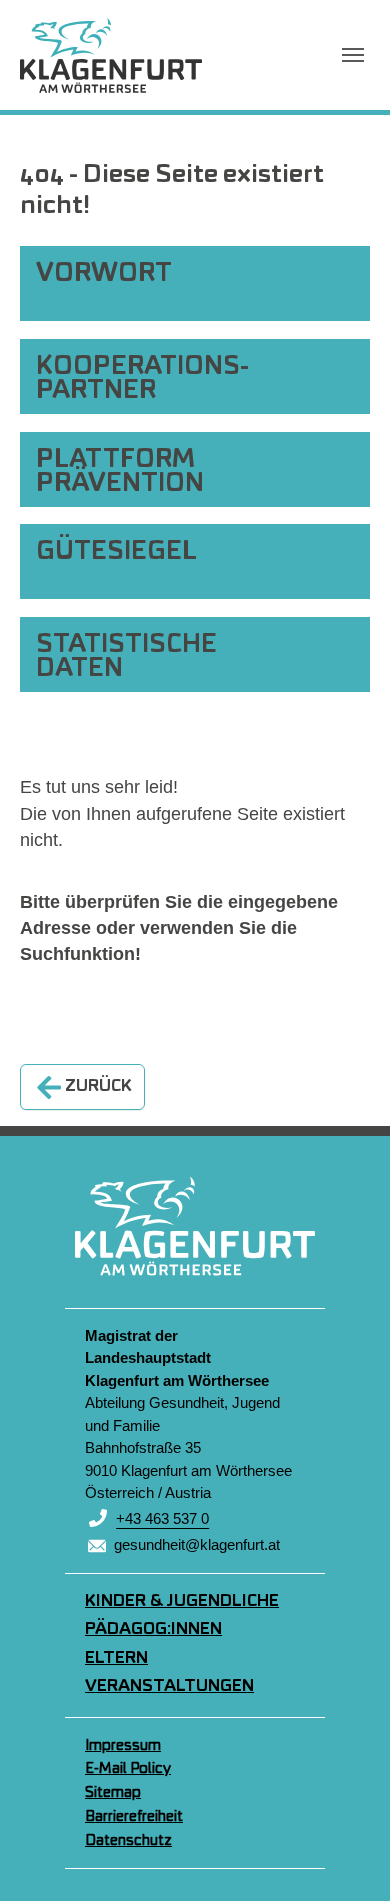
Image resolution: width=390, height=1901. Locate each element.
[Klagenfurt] (111, 55)
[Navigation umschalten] (353, 55)
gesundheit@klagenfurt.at (197, 1544)
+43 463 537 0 (162, 1518)
